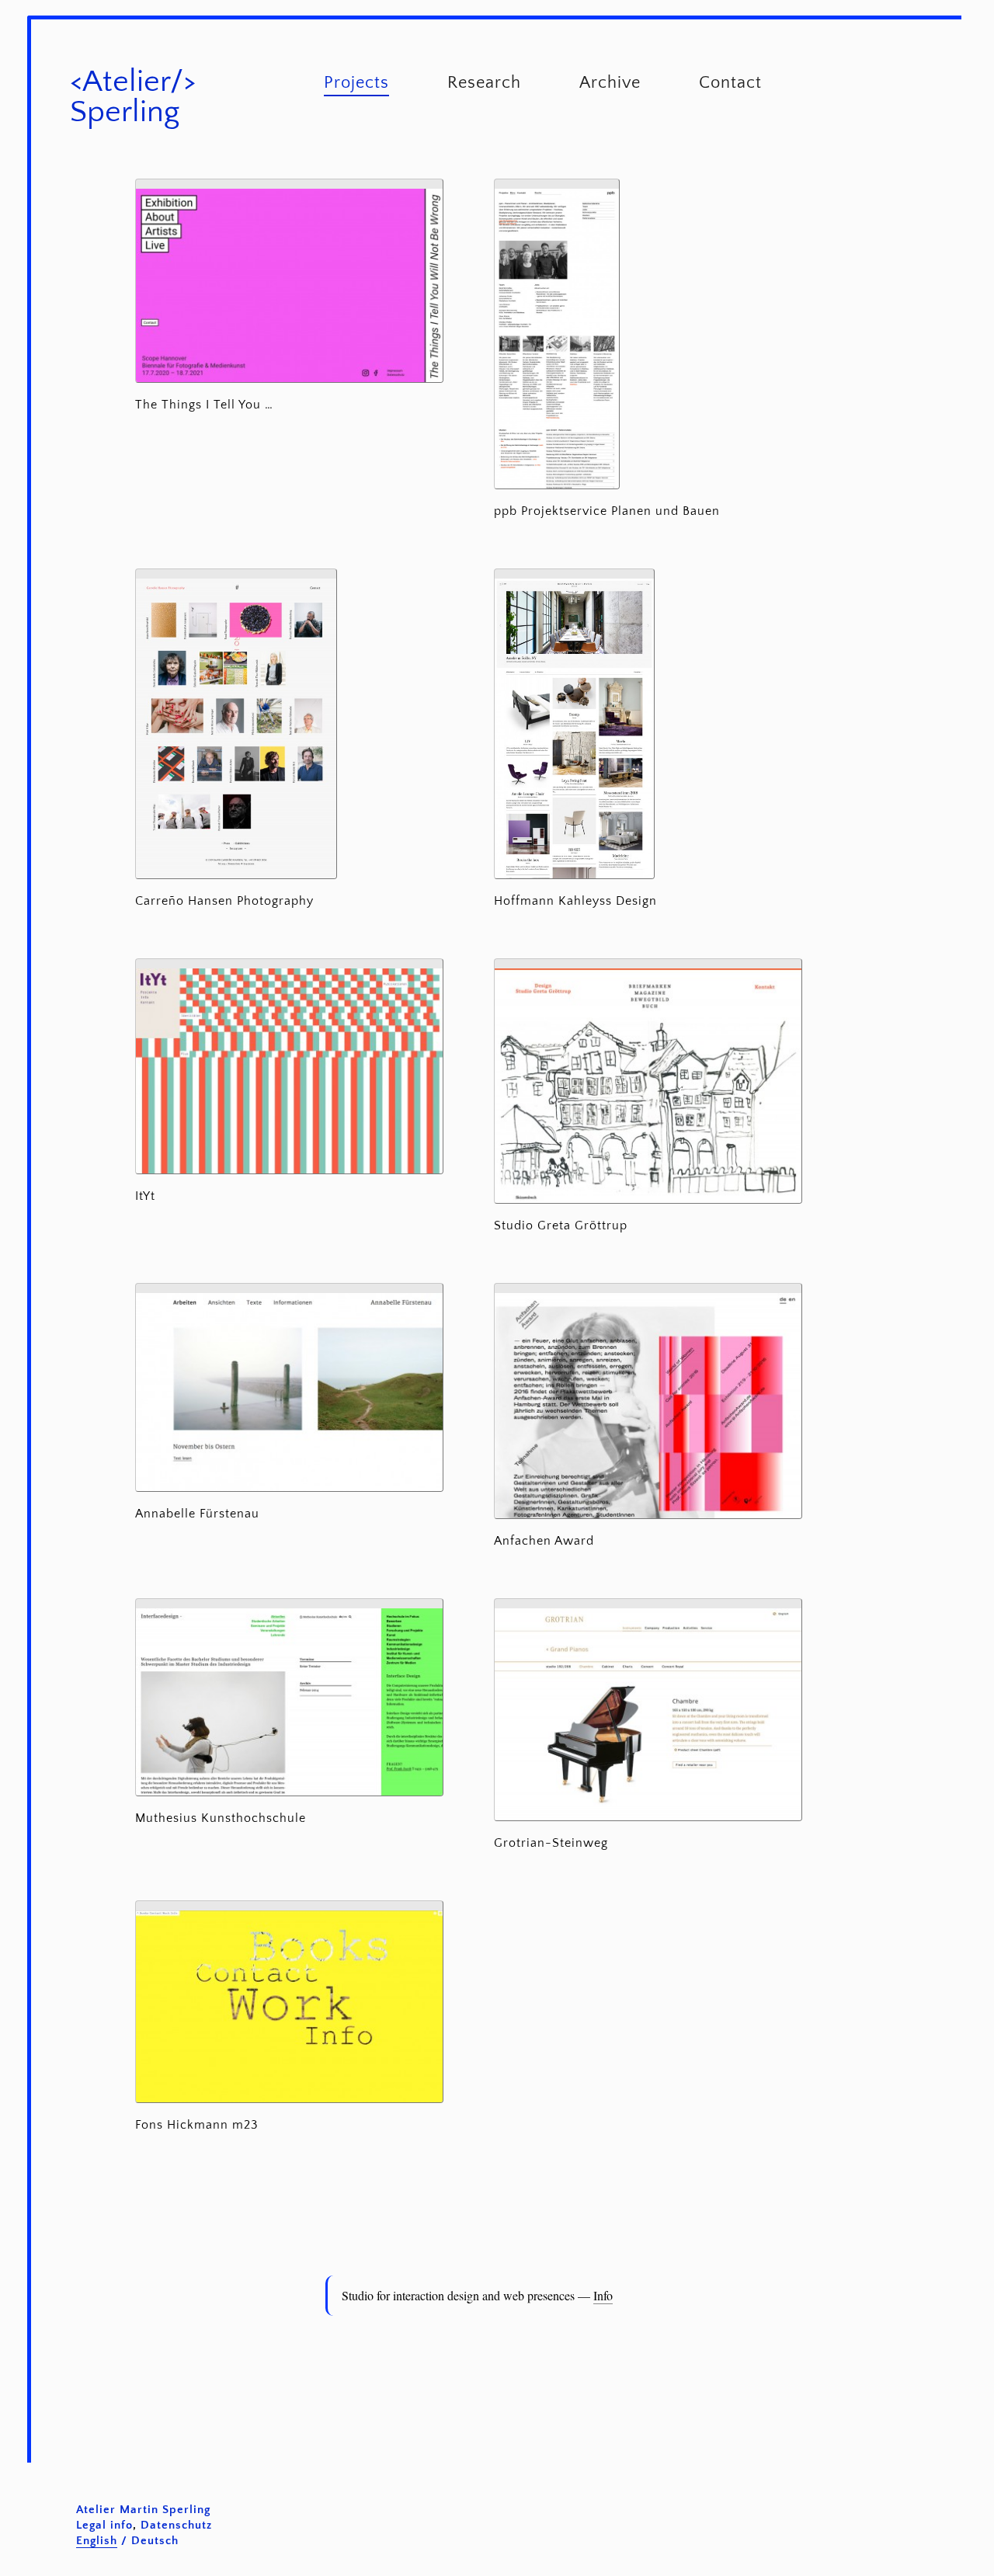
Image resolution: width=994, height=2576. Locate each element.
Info (603, 2295)
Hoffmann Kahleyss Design (575, 901)
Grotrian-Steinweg (551, 1843)
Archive (610, 83)
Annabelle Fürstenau (197, 1514)
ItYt (145, 1196)
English (97, 2541)
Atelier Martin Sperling (143, 2510)
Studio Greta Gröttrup (561, 1225)
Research (484, 83)
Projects (356, 83)
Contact (730, 83)
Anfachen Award (544, 1541)
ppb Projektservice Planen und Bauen (607, 511)
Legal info (104, 2525)
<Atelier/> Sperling (133, 97)
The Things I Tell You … (204, 405)
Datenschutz (176, 2525)
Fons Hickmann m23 (197, 2125)
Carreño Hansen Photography (224, 901)
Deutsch (155, 2541)
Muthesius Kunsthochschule (221, 1818)
